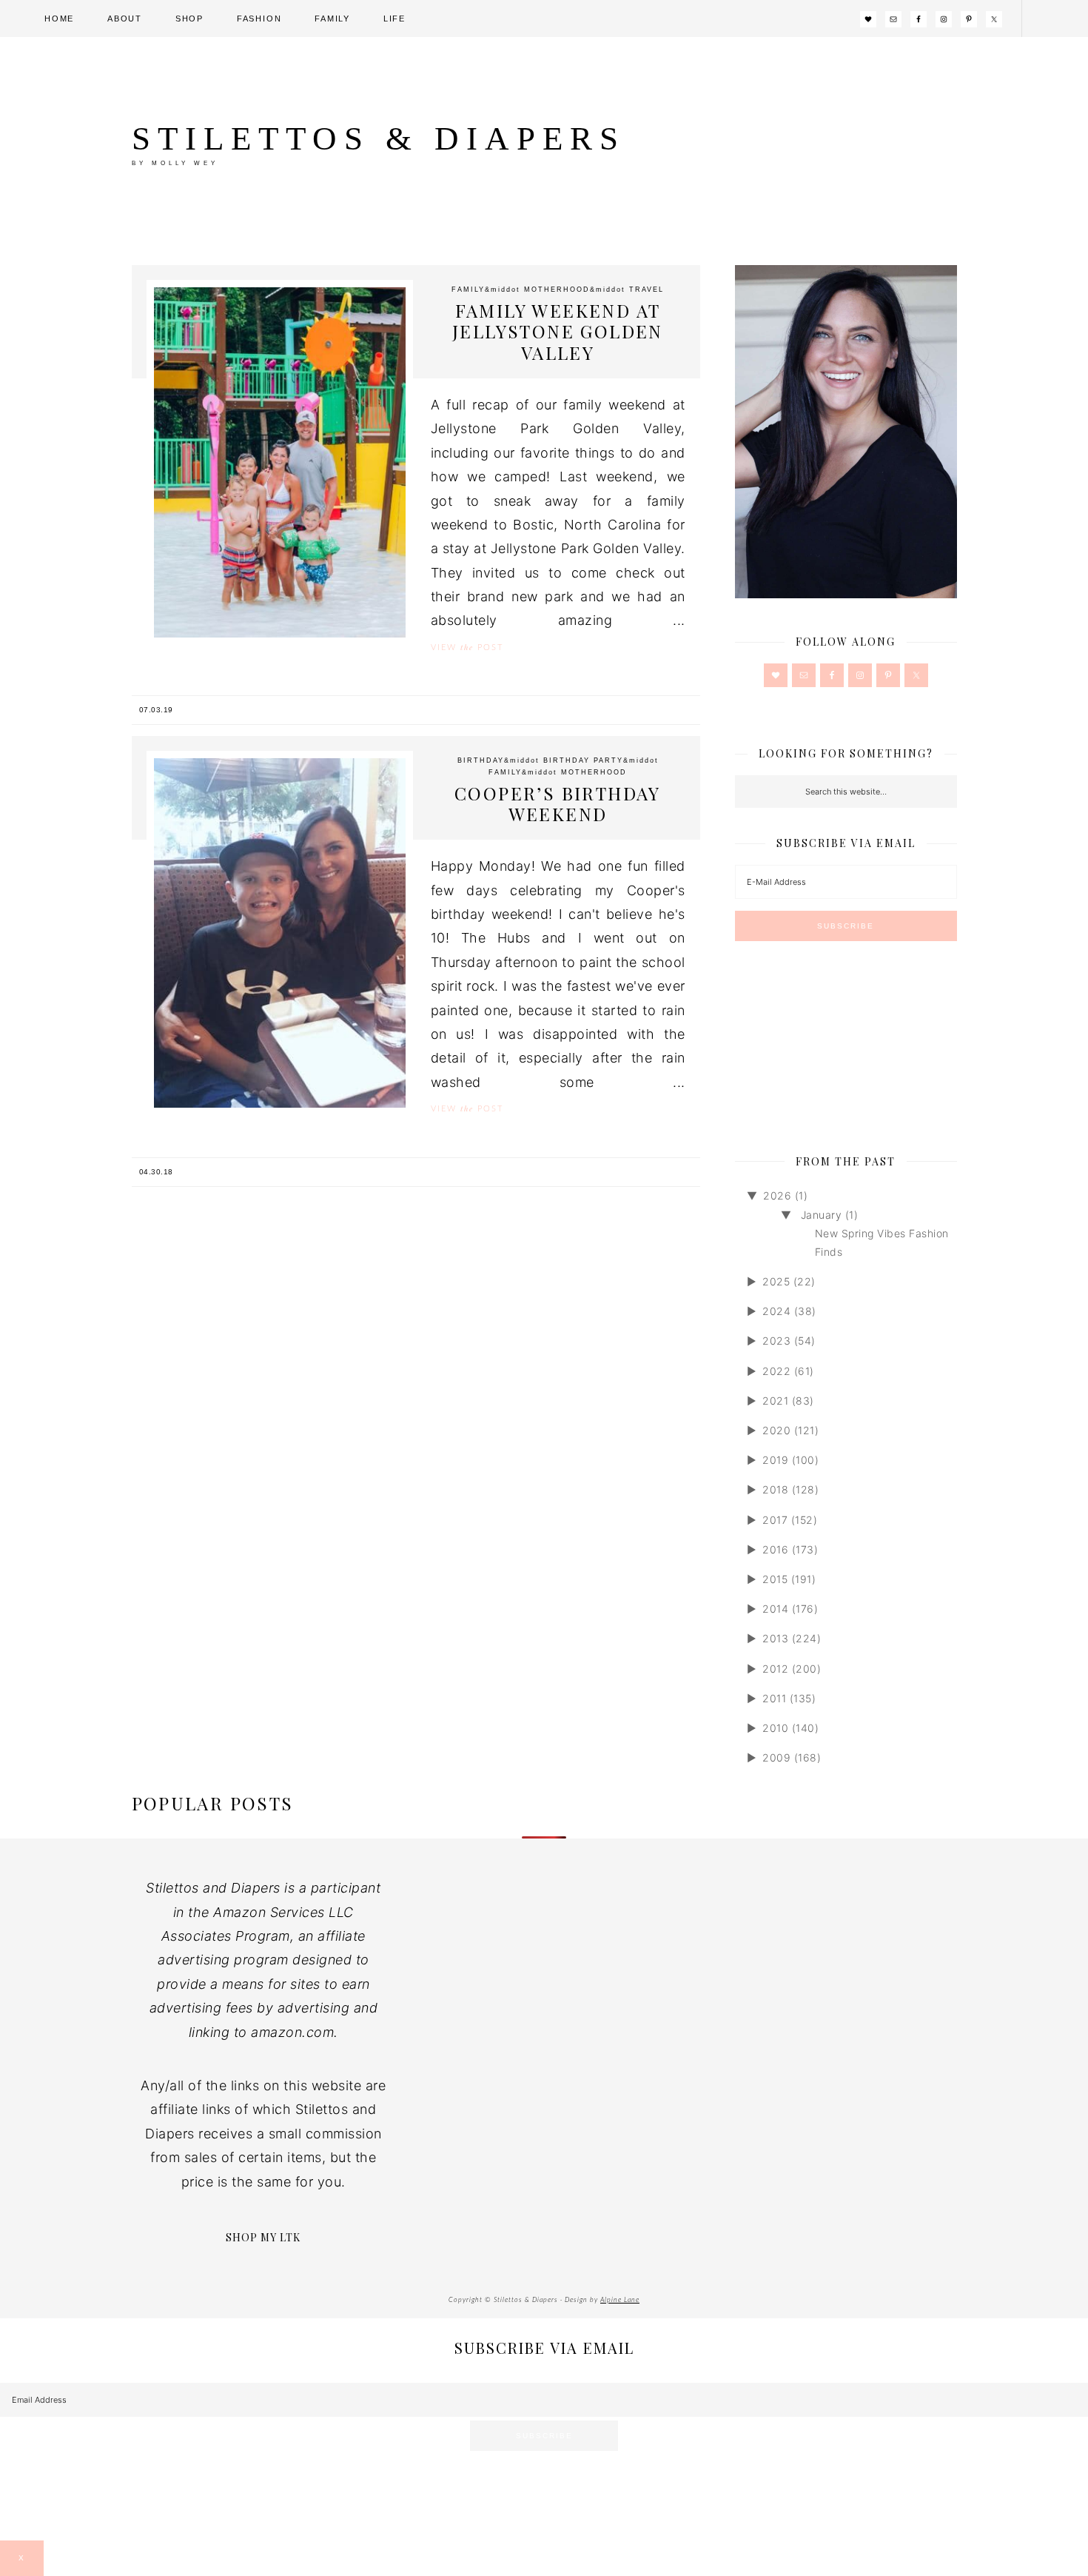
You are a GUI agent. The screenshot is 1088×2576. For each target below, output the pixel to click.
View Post (467, 647)
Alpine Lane (620, 2300)
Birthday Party (583, 760)
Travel (647, 290)
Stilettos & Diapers (379, 138)
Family (468, 290)
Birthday (481, 760)
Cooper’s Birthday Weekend (558, 804)
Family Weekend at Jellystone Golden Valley (558, 332)
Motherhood (557, 290)
